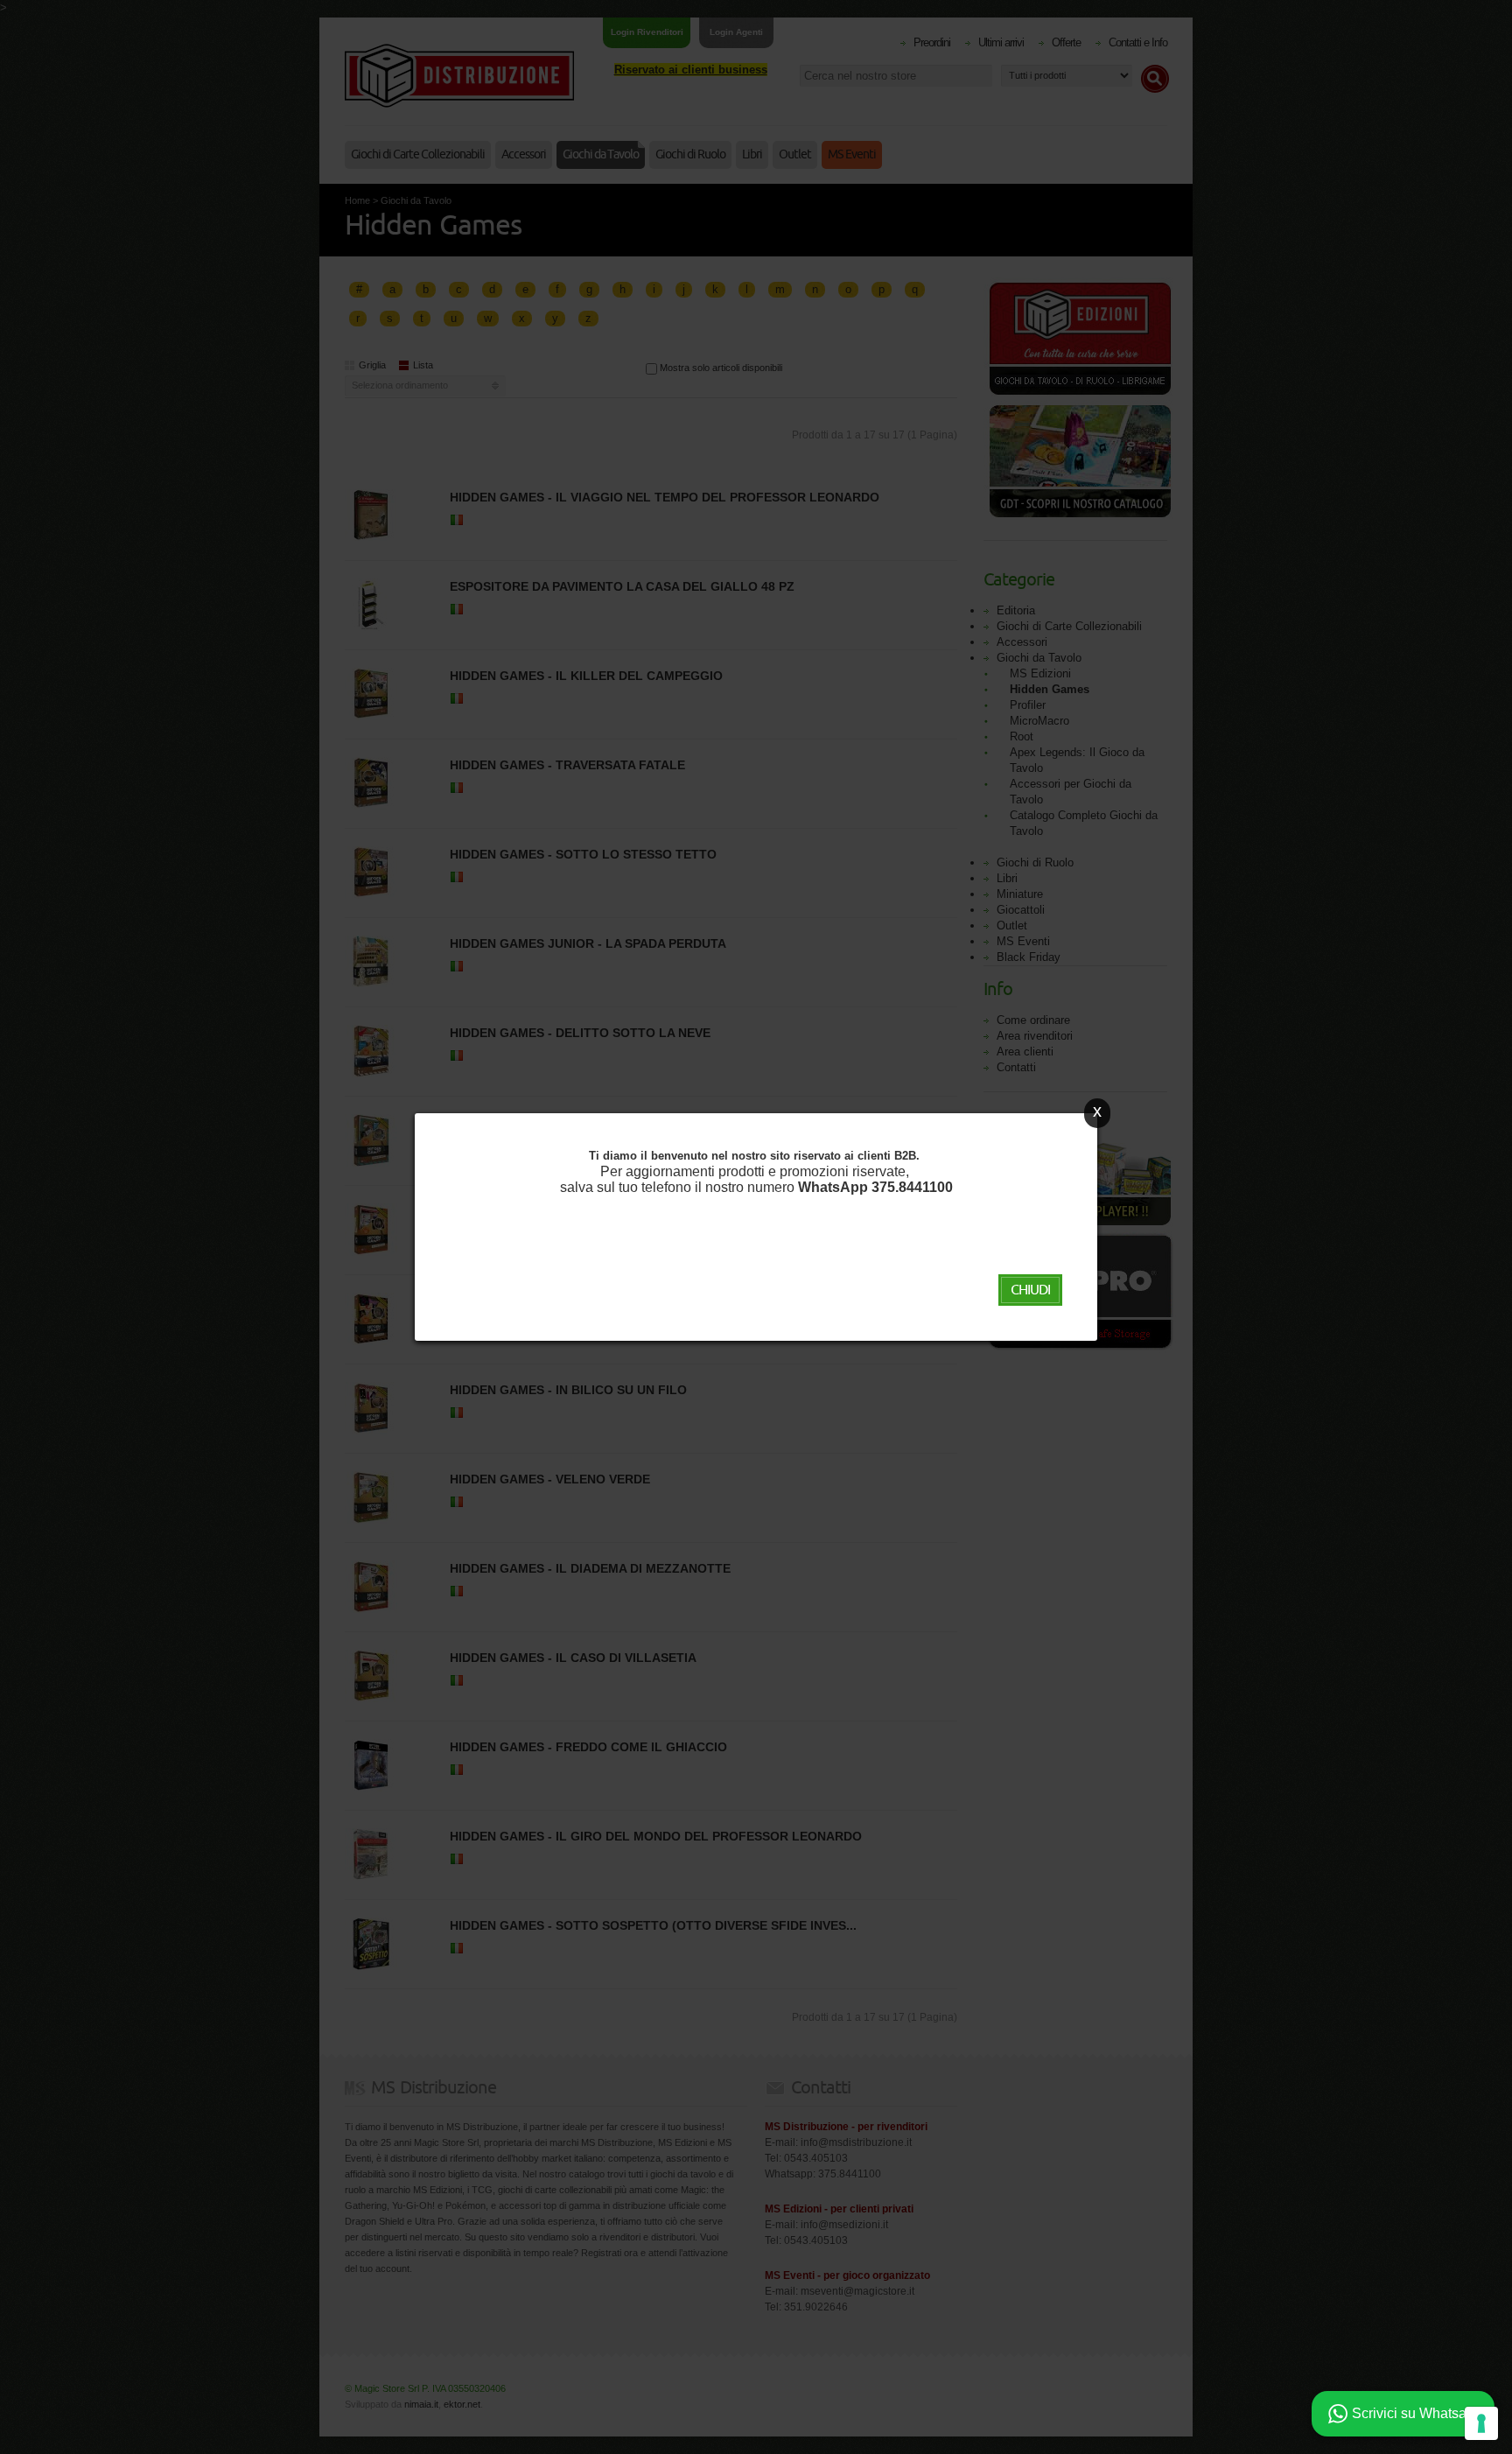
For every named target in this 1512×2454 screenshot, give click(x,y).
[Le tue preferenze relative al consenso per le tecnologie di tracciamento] (1481, 2423)
